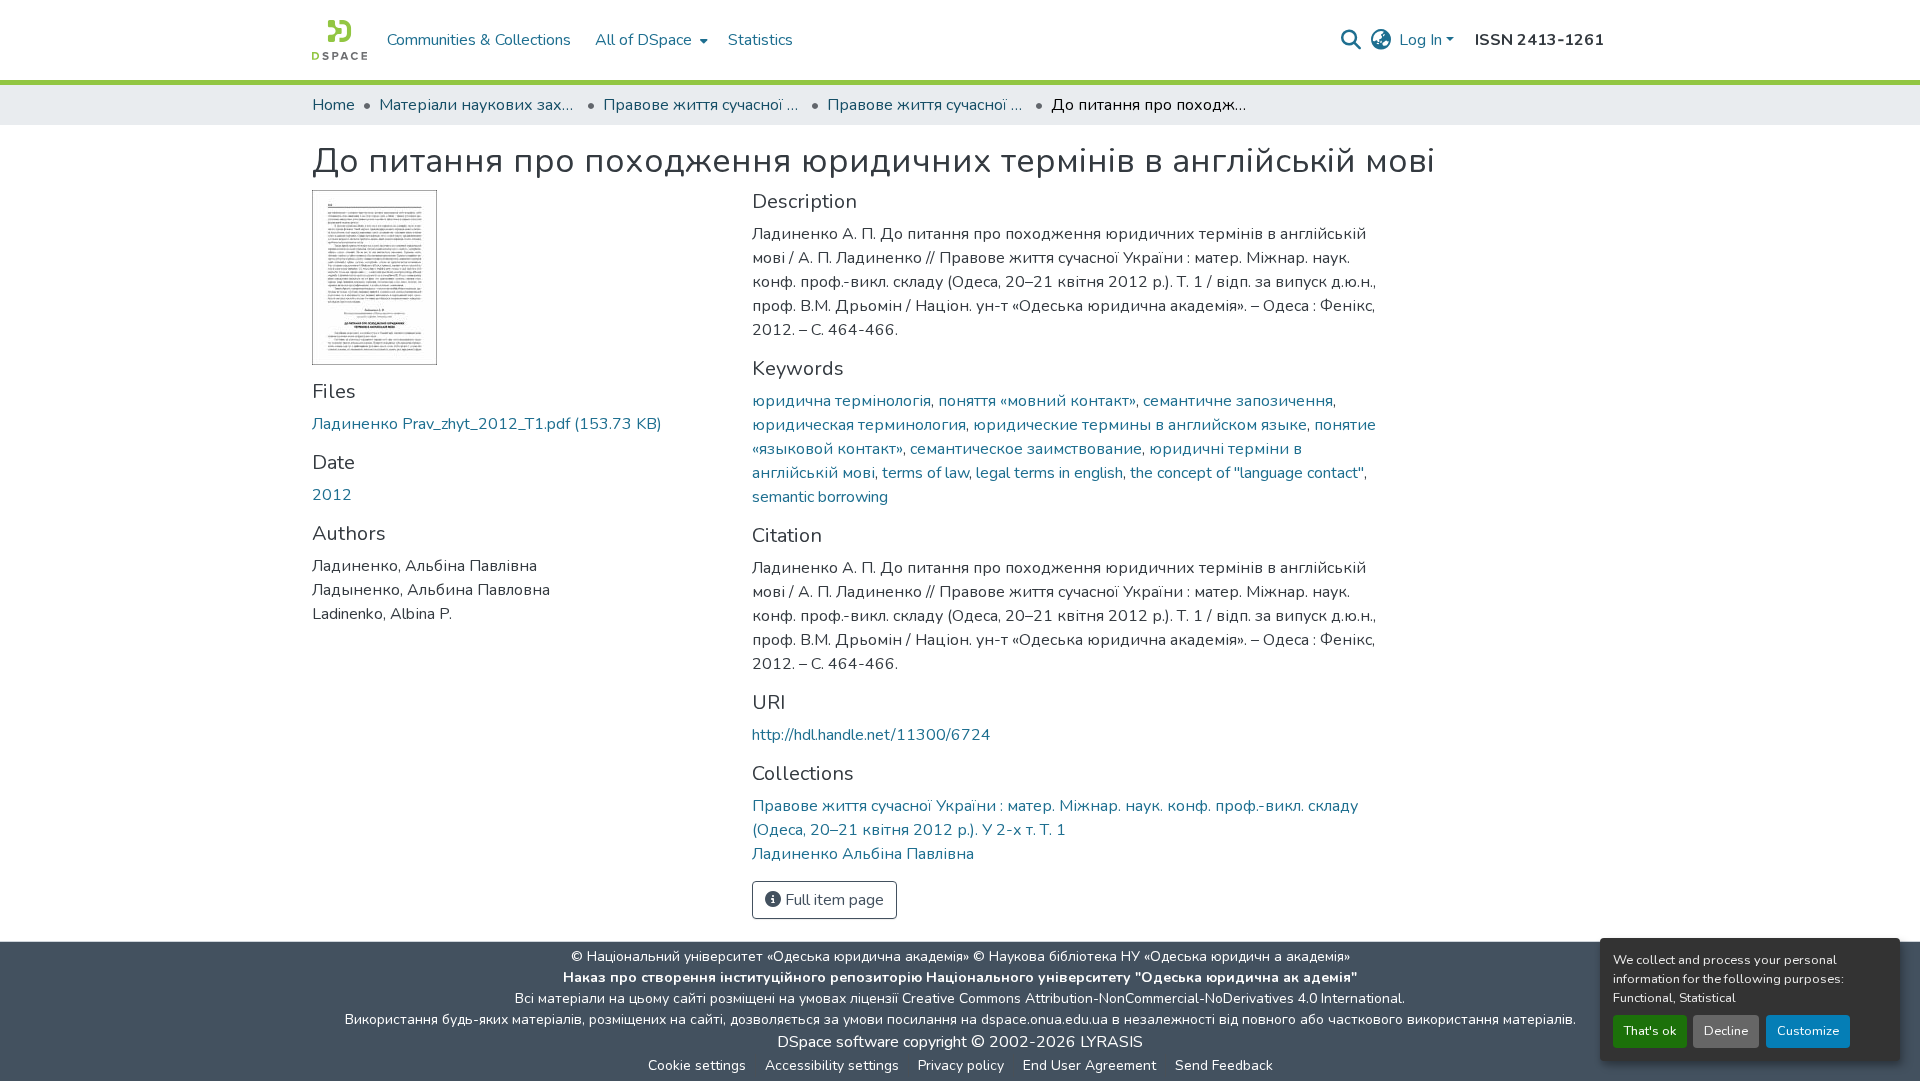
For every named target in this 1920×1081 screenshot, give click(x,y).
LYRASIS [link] (1111, 1042)
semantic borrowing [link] (820, 497)
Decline (1726, 1031)
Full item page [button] (832, 900)
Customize (1808, 1031)
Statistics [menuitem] (760, 40)
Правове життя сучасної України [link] (703, 105)
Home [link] (333, 105)
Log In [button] (1422, 40)
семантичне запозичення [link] (1238, 401)
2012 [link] (332, 495)
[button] (339, 40)
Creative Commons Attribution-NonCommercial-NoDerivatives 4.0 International (1152, 998)
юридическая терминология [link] (859, 425)
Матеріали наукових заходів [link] (479, 105)
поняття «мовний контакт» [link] (1037, 401)
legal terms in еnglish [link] (1049, 473)
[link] (520, 424)
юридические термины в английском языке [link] (1140, 425)
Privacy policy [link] (961, 1065)
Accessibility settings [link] (832, 1065)
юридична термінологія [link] (841, 401)
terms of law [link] (925, 473)
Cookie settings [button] (697, 1065)
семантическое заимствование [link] (1026, 449)
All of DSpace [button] (643, 40)
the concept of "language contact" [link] (1247, 473)
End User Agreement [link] (1089, 1065)
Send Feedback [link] (1224, 1065)
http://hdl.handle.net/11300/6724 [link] (871, 735)
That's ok (1650, 1031)
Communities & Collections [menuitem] (479, 40)
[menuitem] (649, 40)
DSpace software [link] (838, 1042)
